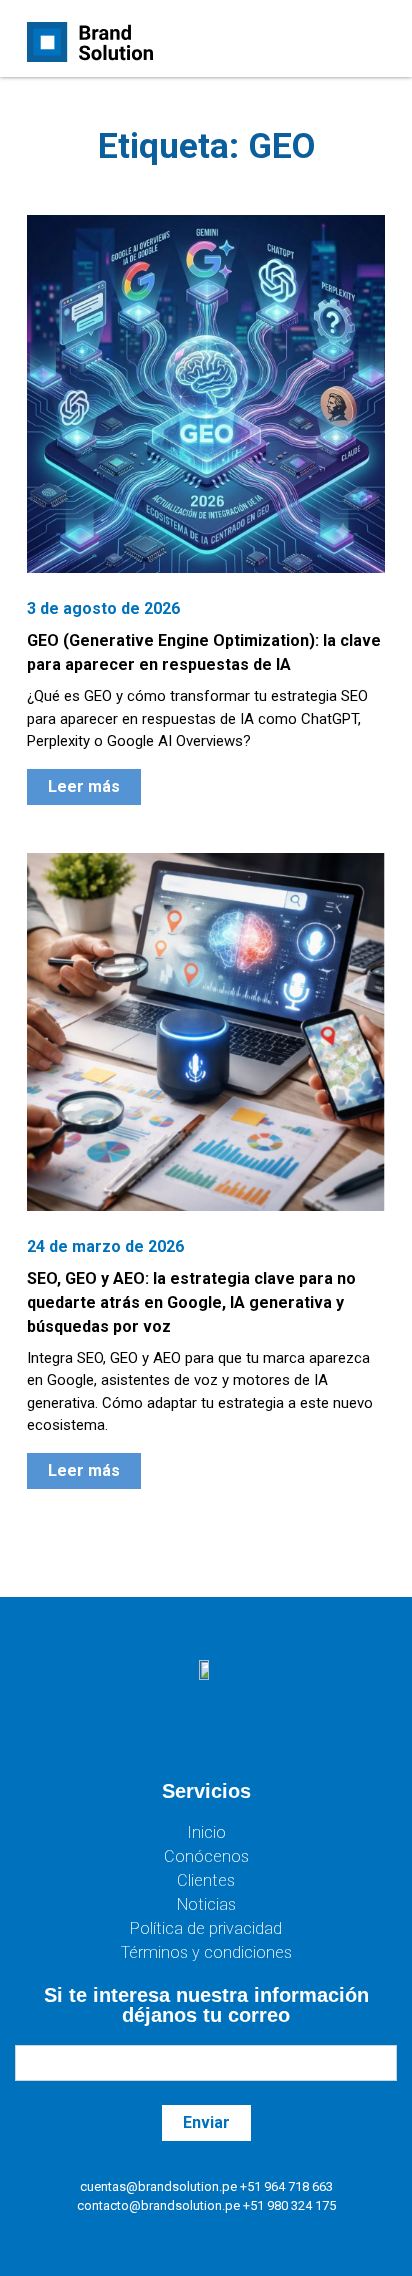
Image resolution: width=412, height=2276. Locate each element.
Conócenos (206, 1856)
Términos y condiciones (206, 1952)
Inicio (206, 1832)
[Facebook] (146, 1731)
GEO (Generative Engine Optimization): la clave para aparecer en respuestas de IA (204, 652)
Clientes (206, 1880)
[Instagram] (206, 1731)
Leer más (84, 786)
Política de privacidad (206, 1928)
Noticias (206, 1904)
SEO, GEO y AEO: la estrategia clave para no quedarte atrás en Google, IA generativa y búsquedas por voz (191, 1302)
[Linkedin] (266, 1731)
